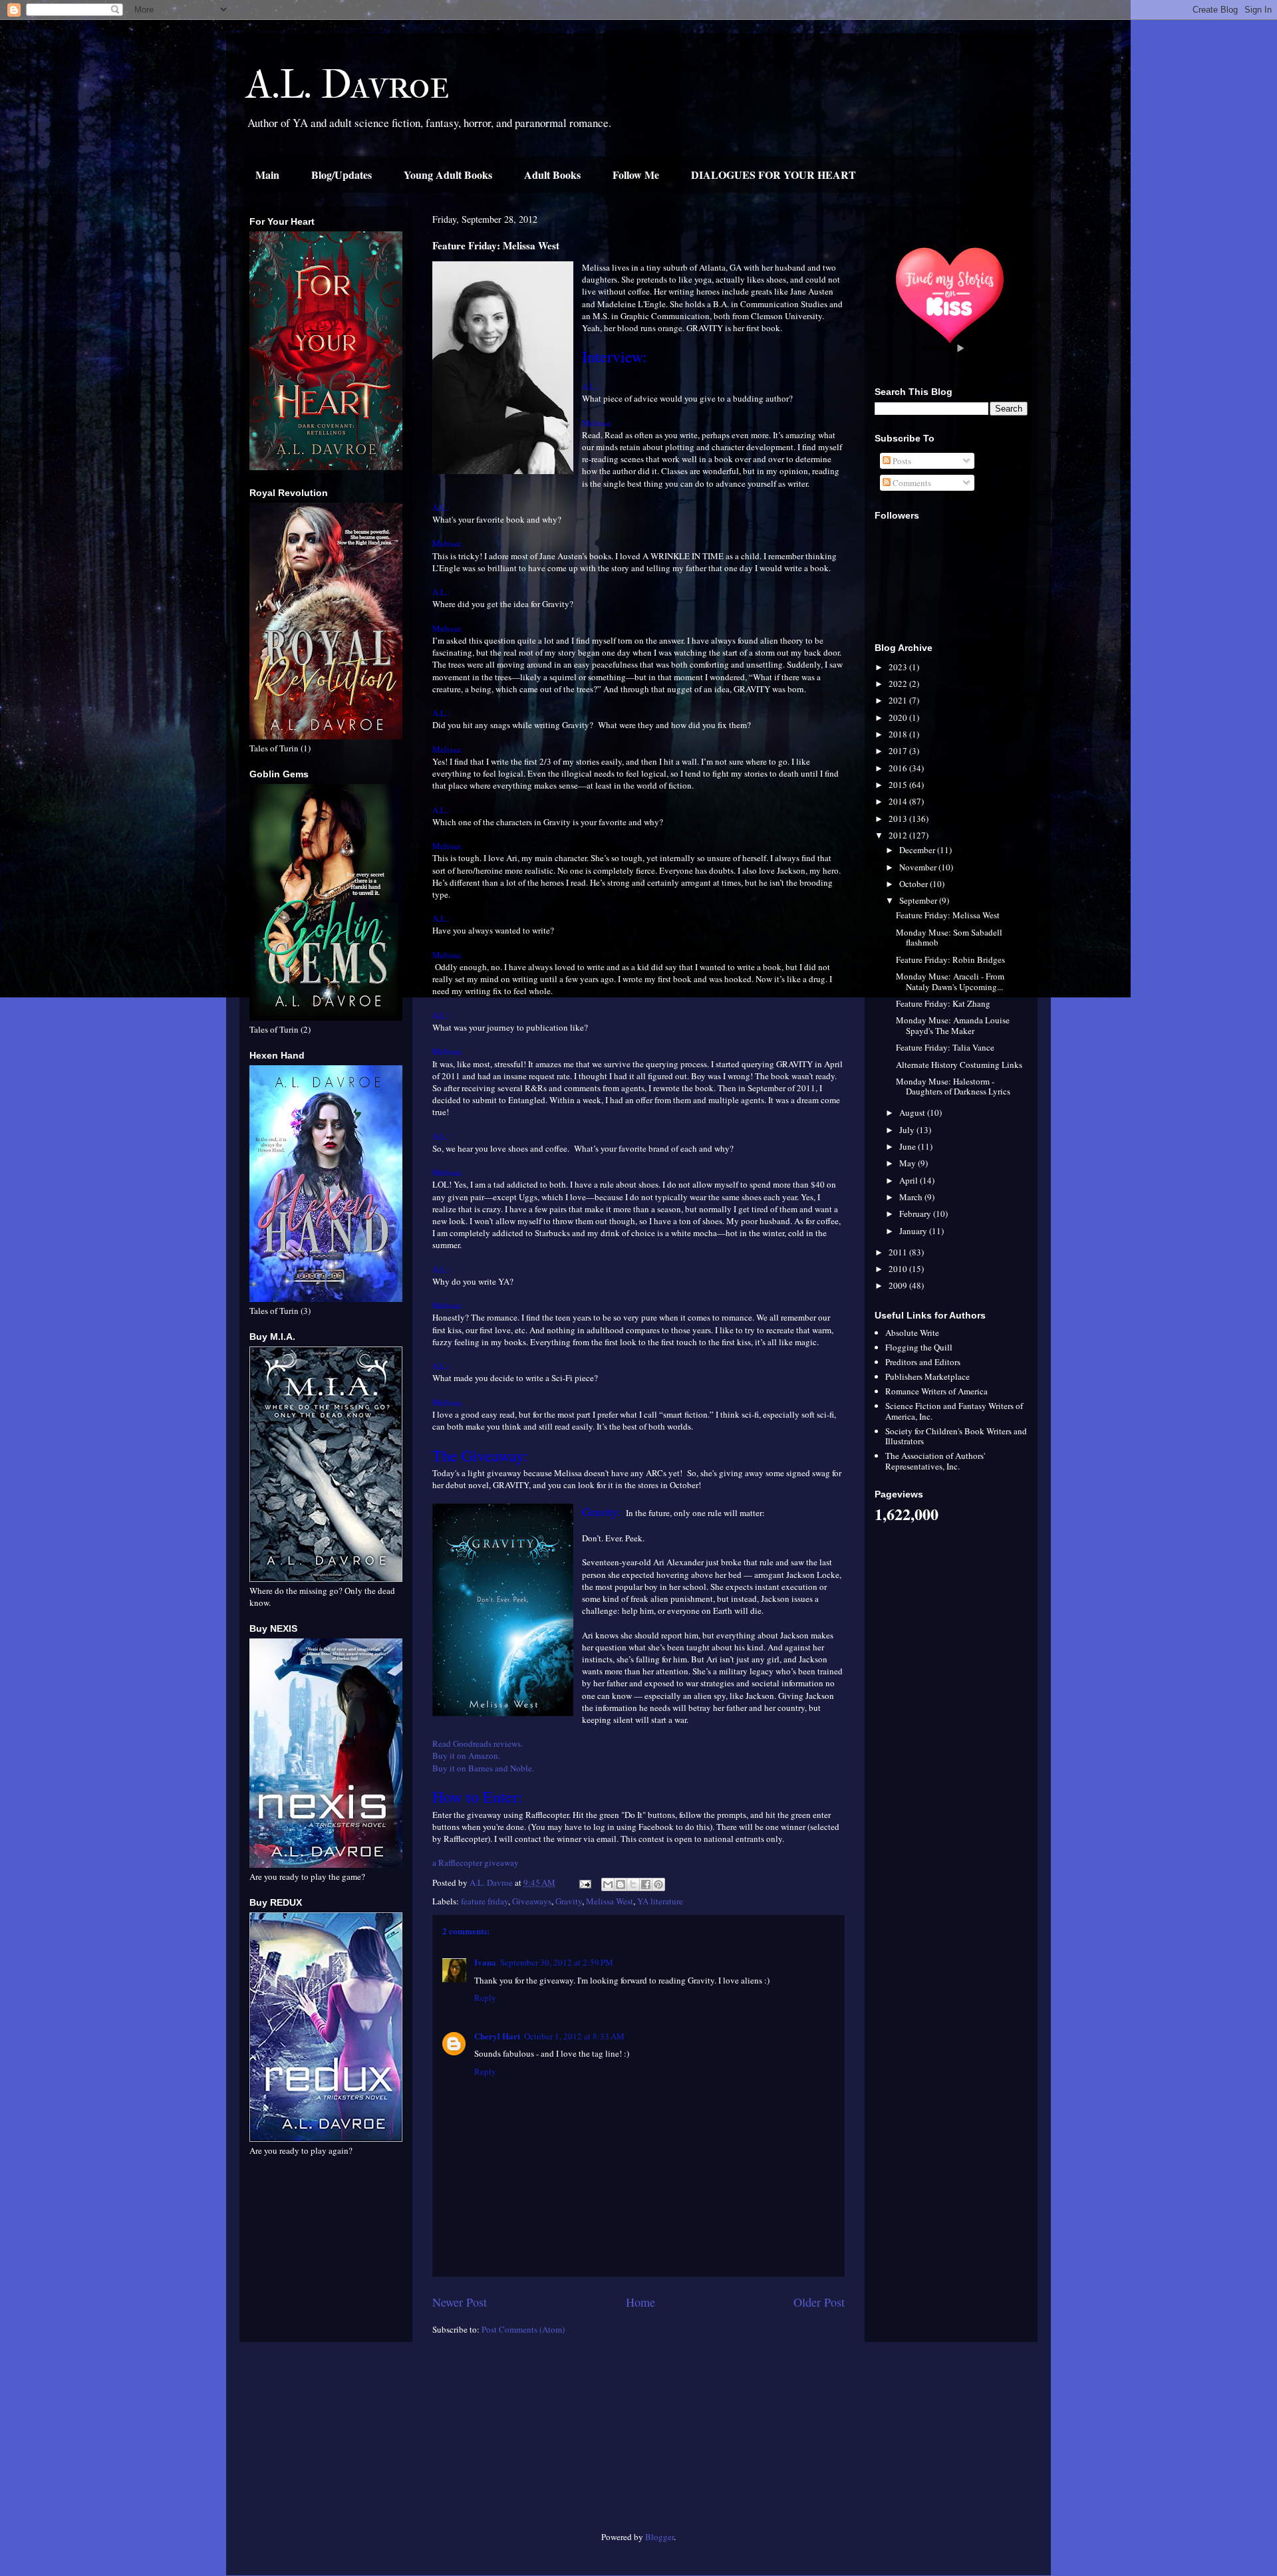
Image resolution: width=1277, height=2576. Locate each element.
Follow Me (636, 175)
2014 (899, 801)
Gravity (569, 1901)
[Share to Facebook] (646, 1884)
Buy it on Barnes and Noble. (483, 1768)
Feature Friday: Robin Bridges (950, 960)
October (915, 884)
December (918, 850)
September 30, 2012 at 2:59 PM (557, 1962)
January (914, 1231)
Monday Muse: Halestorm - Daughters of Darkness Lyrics (953, 1087)
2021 (899, 700)
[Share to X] (633, 1884)
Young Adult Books (448, 175)
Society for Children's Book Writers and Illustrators (956, 1436)
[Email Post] (584, 1882)
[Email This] (608, 1884)
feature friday (485, 1901)
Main (267, 175)
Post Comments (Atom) (523, 2329)
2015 (899, 785)
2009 (899, 1285)
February (916, 1214)
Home (640, 2302)
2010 (899, 1269)
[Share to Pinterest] (658, 1884)
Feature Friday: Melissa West (948, 915)
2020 (899, 717)
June (909, 1146)
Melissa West (610, 1901)
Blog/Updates (342, 175)
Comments (911, 483)
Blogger (659, 2537)
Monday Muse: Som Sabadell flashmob (949, 938)
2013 (899, 819)
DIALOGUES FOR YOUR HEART (774, 175)
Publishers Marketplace (927, 1376)
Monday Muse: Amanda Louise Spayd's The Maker (953, 1025)
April (910, 1180)
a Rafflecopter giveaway (476, 1863)
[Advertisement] (326, 2442)
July (908, 1130)
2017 (899, 751)
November (919, 867)
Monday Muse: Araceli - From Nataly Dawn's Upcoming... (950, 981)
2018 (899, 734)
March (912, 1197)
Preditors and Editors (923, 1362)
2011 (899, 1252)
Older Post (819, 2302)
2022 (899, 684)
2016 (899, 768)
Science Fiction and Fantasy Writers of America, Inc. (954, 1411)
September (919, 900)
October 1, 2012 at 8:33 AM (574, 2036)
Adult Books (552, 175)
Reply (485, 1997)
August (913, 1112)
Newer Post (460, 2302)
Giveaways (532, 1901)
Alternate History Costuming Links (959, 1065)
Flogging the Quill (919, 1347)
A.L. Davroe (348, 85)
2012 (899, 835)
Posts (901, 461)
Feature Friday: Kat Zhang (943, 1003)
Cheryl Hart (497, 2036)
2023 (899, 667)
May (909, 1163)
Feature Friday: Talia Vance (945, 1047)
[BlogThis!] (621, 1884)
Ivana (485, 1962)
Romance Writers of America (936, 1391)
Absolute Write (912, 1333)
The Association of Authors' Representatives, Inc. (935, 1461)
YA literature (660, 1901)
